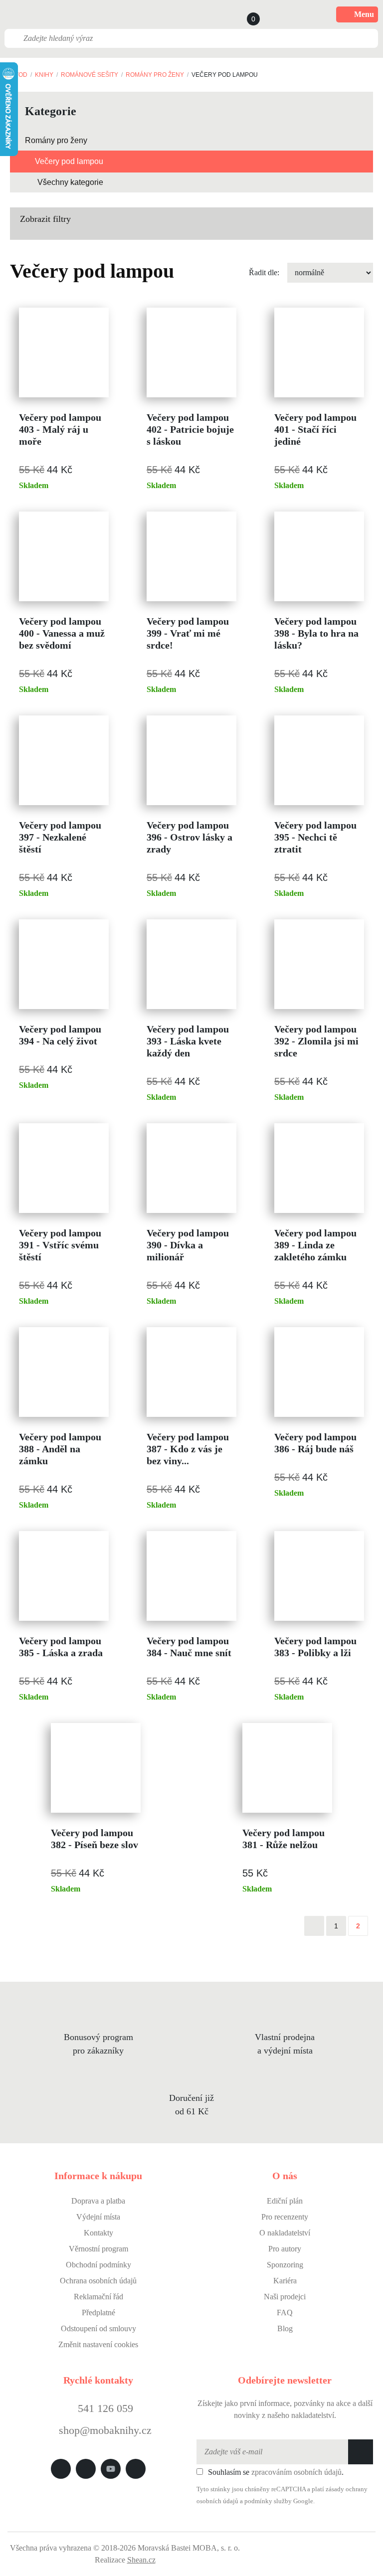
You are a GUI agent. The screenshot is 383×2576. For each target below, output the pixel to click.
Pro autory (285, 2249)
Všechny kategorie (70, 182)
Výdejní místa (98, 2217)
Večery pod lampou (69, 161)
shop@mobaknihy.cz (105, 2430)
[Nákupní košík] (244, 14)
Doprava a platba (98, 2201)
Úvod (19, 75)
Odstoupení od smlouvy (98, 2328)
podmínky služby (268, 2501)
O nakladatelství (285, 2233)
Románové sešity (90, 75)
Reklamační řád (98, 2297)
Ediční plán (285, 2201)
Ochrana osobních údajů (98, 2281)
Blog (285, 2328)
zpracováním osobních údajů (296, 2472)
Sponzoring (285, 2265)
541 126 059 (104, 2408)
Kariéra (285, 2281)
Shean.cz (141, 2560)
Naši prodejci (285, 2297)
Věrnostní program (98, 2249)
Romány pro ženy (155, 75)
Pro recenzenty (285, 2217)
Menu (364, 14)
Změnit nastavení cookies (98, 2344)
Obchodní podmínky (98, 2265)
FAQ (285, 2313)
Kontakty (98, 2233)
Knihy (44, 75)
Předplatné (98, 2313)
